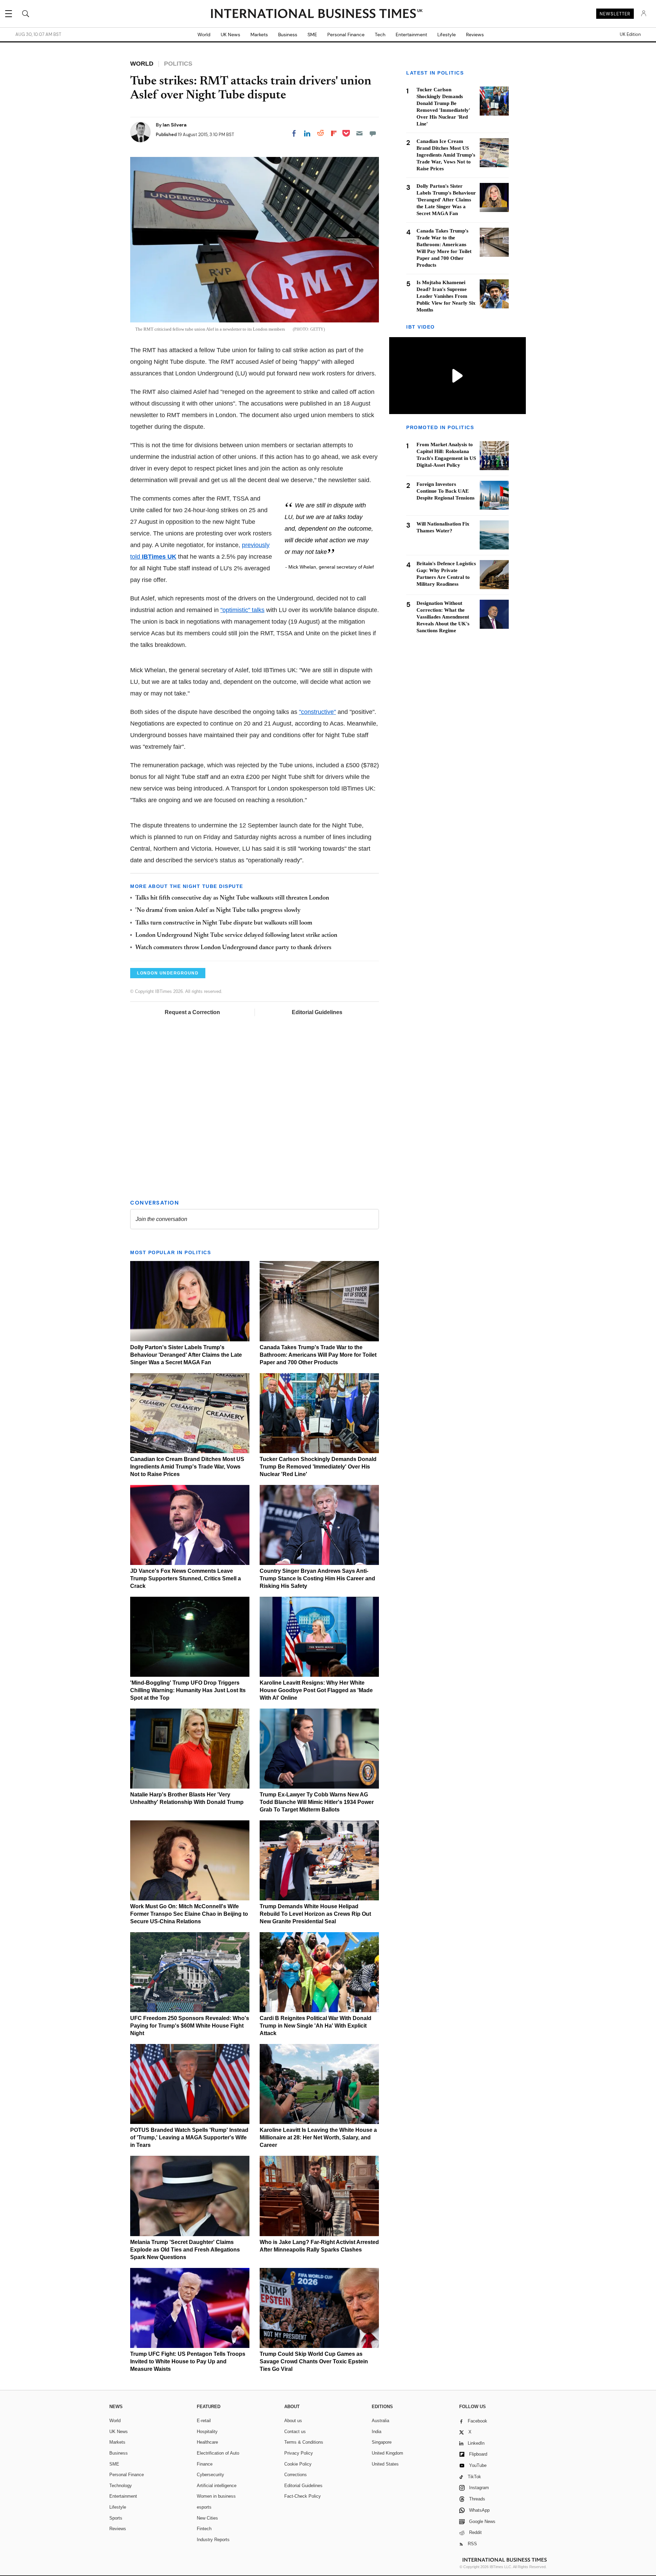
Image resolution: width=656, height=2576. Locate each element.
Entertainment (411, 35)
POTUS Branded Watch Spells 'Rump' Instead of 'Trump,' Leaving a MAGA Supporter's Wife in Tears (189, 2137)
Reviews (475, 35)
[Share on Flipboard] (334, 133)
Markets (259, 35)
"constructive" (317, 712)
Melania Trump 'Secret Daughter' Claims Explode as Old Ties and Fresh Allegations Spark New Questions (185, 2250)
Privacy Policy (299, 2453)
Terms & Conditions (304, 2442)
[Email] (359, 133)
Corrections (296, 2475)
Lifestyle (447, 35)
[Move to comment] (373, 133)
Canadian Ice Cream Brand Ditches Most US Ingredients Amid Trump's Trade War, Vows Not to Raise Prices (187, 1467)
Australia (380, 2421)
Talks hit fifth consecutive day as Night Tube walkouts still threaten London (232, 898)
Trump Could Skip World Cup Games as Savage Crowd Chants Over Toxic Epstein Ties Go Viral (314, 2361)
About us (293, 2421)
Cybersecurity (210, 2475)
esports (204, 2507)
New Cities (207, 2518)
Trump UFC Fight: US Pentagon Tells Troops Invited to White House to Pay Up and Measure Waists (188, 2361)
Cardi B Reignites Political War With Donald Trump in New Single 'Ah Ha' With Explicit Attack (316, 2026)
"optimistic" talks (242, 610)
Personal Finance (346, 35)
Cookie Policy (298, 2464)
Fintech (204, 2529)
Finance (205, 2464)
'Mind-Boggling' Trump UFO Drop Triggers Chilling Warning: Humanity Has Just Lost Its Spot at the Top (188, 1690)
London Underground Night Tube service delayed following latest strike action (236, 935)
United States (385, 2464)
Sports (116, 2518)
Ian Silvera (175, 125)
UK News (230, 35)
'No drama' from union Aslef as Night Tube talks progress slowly (218, 911)
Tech (380, 35)
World (204, 35)
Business (288, 35)
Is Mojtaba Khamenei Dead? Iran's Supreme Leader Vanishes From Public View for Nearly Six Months (446, 296)
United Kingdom (387, 2453)
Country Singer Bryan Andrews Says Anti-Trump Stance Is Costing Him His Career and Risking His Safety (317, 1578)
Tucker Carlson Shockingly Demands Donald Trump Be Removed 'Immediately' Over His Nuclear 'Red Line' (318, 1467)
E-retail (204, 2421)
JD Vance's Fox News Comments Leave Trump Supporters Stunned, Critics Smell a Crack (186, 1578)
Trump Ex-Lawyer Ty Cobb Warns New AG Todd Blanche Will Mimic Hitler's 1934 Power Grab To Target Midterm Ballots (317, 1802)
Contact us (295, 2432)
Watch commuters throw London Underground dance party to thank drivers (233, 948)
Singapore (382, 2442)
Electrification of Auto (218, 2453)
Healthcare (207, 2442)
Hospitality (207, 2432)
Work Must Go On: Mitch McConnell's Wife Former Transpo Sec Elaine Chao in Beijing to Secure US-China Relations (189, 1914)
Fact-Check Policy (303, 2496)
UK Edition (630, 35)
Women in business (216, 2496)
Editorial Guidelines (317, 1012)
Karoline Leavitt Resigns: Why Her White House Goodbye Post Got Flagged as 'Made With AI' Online (316, 1690)
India (377, 2432)
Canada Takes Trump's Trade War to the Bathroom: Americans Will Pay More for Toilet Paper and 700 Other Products (318, 1355)
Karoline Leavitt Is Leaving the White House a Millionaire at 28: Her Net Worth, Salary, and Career (318, 2137)
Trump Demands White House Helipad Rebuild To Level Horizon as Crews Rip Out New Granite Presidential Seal (315, 1914)
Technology (121, 2486)
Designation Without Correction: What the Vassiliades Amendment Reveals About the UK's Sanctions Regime (443, 616)
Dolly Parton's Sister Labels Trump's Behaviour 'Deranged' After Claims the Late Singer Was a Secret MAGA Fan (186, 1355)
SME (312, 35)
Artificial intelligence (217, 2486)
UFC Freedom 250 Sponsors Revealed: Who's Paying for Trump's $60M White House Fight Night (190, 2026)
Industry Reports (213, 2540)
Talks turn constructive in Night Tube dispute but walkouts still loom (224, 923)
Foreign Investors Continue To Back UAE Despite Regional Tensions (446, 491)
